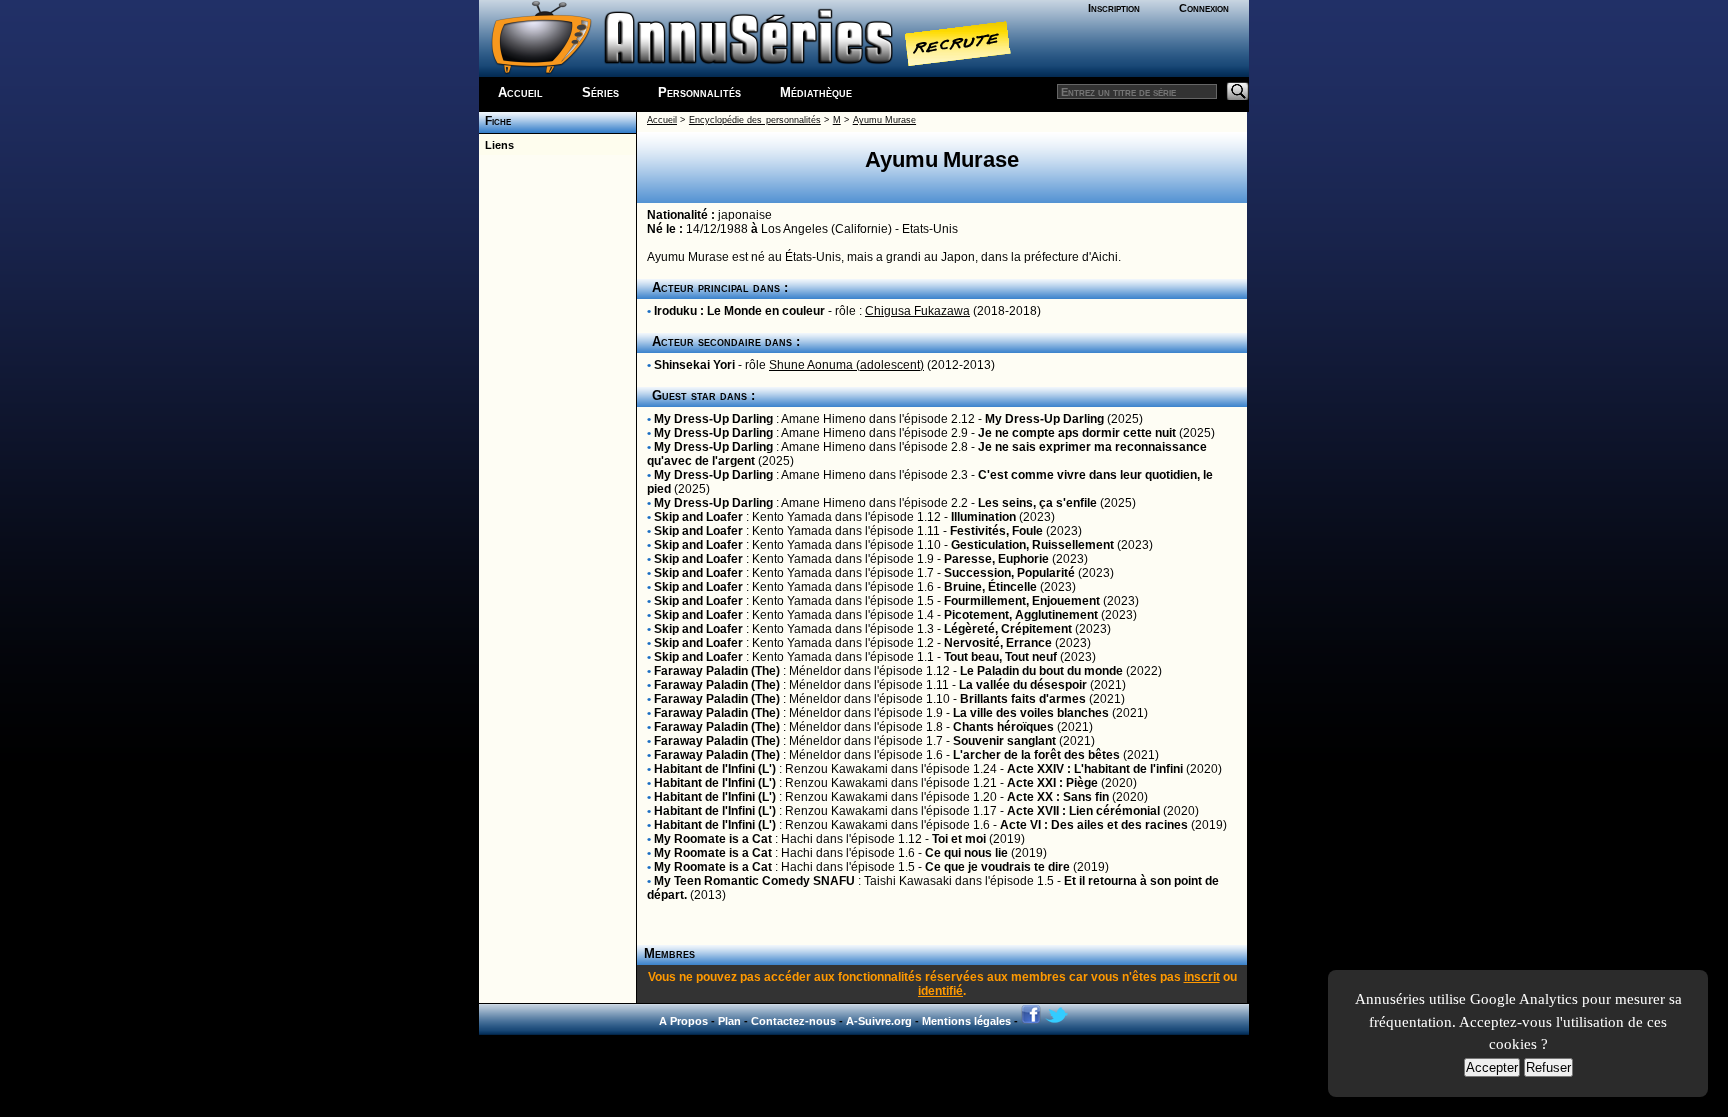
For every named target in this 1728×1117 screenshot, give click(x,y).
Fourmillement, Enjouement (1022, 601)
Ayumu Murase (884, 120)
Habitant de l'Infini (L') (715, 769)
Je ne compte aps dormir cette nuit (1077, 433)
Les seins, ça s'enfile (1037, 503)
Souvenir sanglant (1004, 741)
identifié (940, 991)
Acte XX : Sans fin (1058, 797)
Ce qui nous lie (966, 853)
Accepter (1492, 1067)
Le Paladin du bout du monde (1041, 671)
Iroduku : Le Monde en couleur (739, 311)
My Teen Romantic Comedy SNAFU (754, 881)
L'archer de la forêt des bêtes (1036, 755)
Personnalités (699, 92)
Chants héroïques (1003, 727)
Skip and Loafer (698, 517)
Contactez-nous (793, 1021)
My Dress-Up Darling (713, 419)
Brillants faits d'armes (1023, 699)
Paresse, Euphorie (996, 559)
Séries (600, 92)
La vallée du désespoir (1023, 685)
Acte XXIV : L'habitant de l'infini (1095, 769)
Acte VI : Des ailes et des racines (1094, 825)
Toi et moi (959, 839)
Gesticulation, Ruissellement (1032, 545)
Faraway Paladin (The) (717, 671)
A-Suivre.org (879, 1021)
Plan (729, 1021)
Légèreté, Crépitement (1008, 629)
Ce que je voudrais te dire (997, 867)
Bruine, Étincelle (990, 587)
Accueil (520, 92)
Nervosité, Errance (998, 643)
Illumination (983, 517)
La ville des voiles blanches (1031, 713)
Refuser (1548, 1067)
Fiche (495, 121)
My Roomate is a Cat (713, 839)
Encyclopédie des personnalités (755, 120)
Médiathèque (816, 92)
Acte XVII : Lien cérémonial (1083, 811)
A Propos (683, 1021)
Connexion (1204, 8)
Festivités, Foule (996, 531)
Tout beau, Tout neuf (1000, 657)
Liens (496, 145)
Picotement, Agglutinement (1021, 615)
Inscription (1114, 8)
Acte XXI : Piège (1052, 783)
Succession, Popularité (1009, 573)
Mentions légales (966, 1021)
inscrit (1202, 977)
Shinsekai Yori (694, 365)
